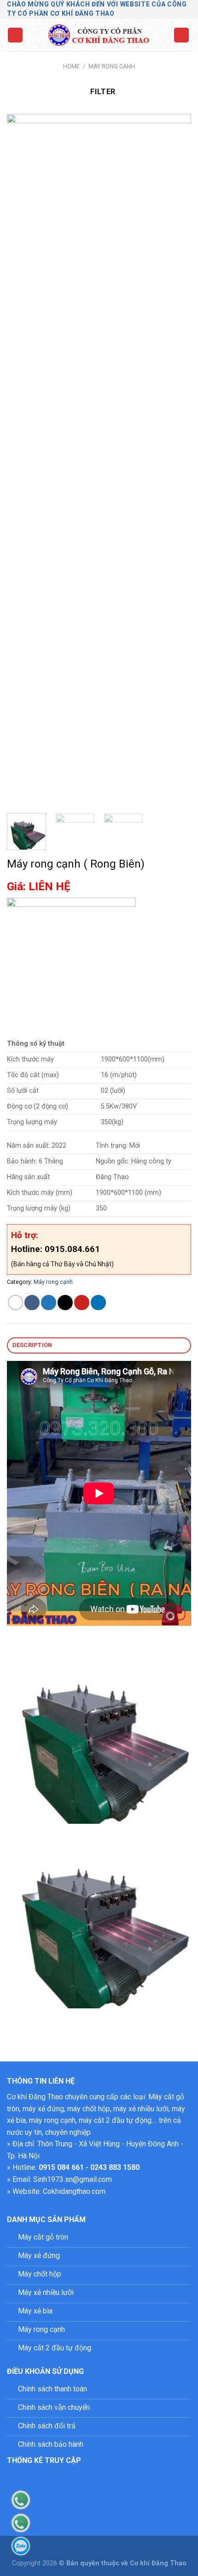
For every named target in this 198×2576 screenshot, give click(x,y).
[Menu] (15, 35)
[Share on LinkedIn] (98, 1303)
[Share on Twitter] (49, 1303)
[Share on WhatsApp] (15, 1303)
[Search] (181, 35)
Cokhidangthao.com (74, 2191)
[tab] (99, 1345)
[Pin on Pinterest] (82, 1303)
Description (32, 1345)
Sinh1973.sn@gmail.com (73, 2179)
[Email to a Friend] (65, 1303)
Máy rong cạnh (112, 66)
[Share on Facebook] (32, 1303)
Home (71, 66)
